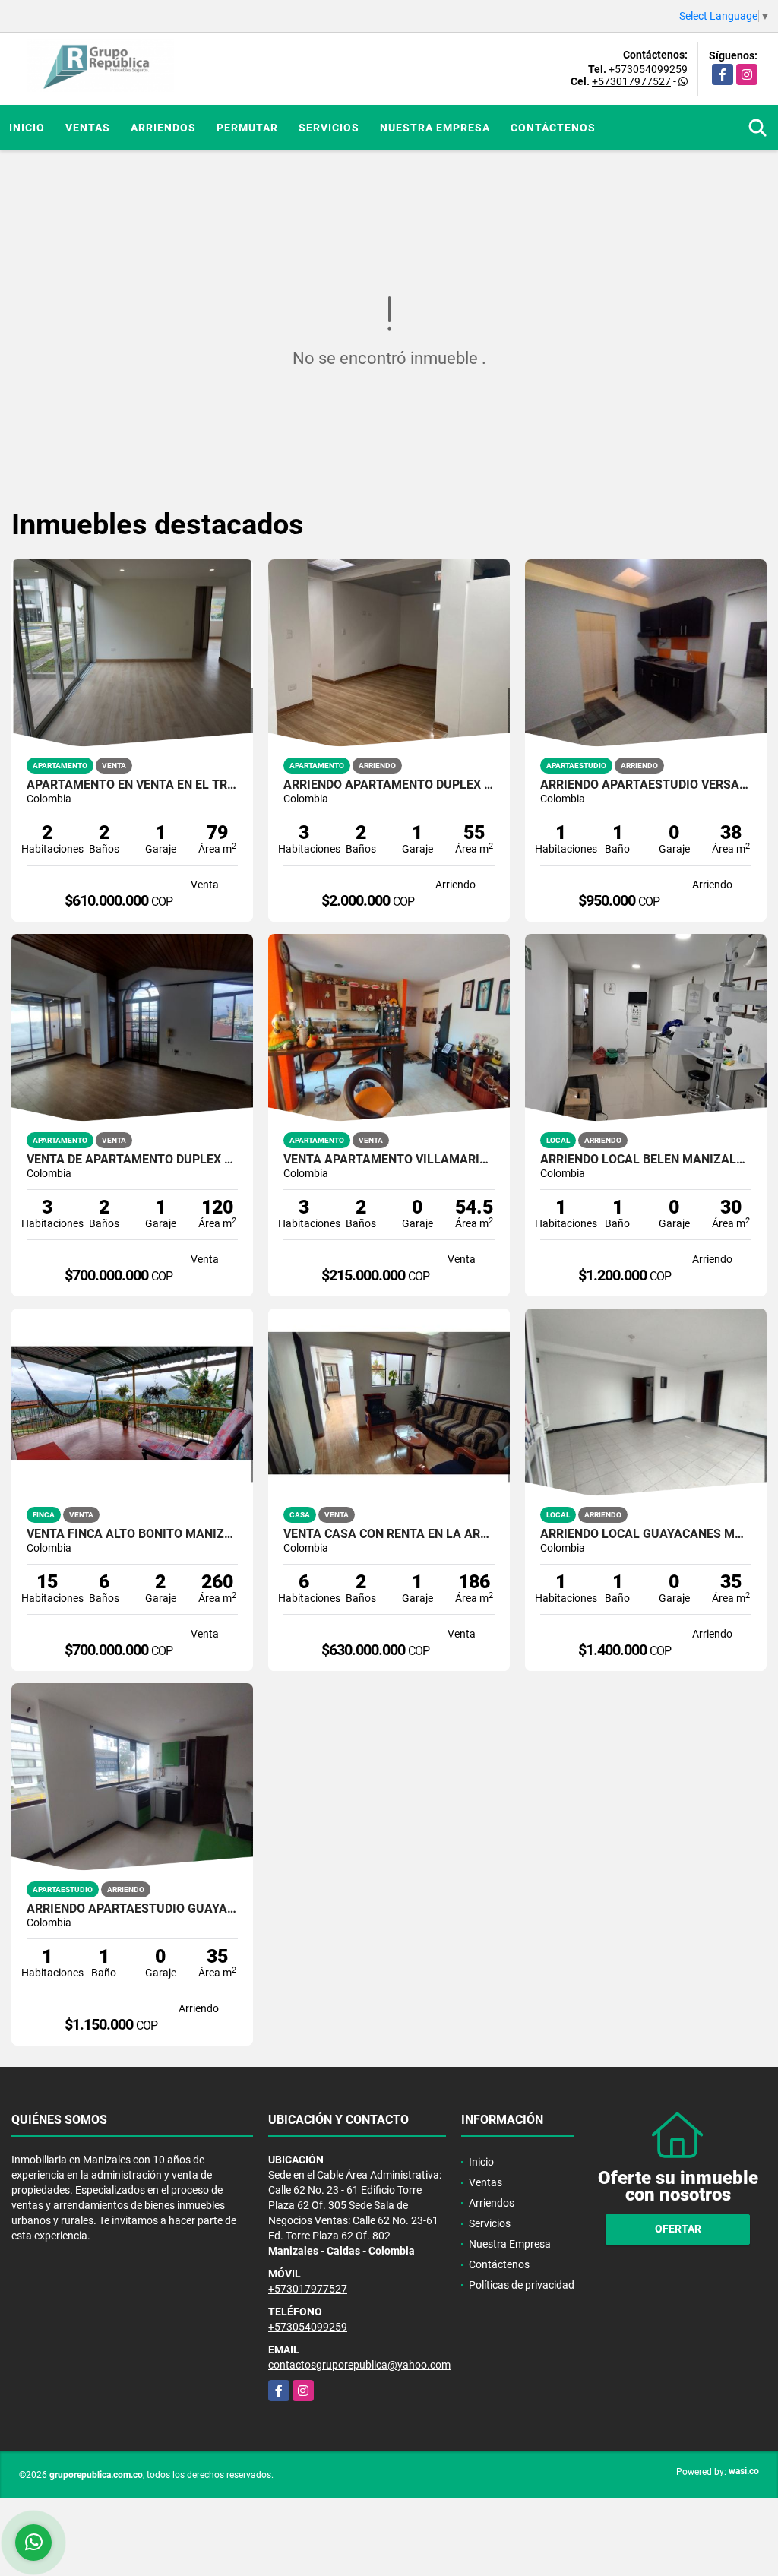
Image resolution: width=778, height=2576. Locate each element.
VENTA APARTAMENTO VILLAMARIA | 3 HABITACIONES (389, 1160)
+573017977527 (631, 81)
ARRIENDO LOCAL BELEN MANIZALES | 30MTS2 (646, 1160)
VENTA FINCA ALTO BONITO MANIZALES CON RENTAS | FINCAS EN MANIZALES (132, 1534)
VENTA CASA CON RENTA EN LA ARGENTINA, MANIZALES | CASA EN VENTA (389, 1534)
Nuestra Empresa (435, 128)
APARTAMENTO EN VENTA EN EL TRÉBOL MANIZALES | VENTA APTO (132, 785)
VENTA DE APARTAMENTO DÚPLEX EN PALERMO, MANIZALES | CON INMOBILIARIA (132, 1160)
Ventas (88, 128)
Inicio (27, 128)
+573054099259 (648, 69)
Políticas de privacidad (522, 2285)
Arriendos (163, 128)
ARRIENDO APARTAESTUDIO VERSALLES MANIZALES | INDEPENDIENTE (646, 785)
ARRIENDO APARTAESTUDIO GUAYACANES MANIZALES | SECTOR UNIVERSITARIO (132, 1909)
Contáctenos (553, 128)
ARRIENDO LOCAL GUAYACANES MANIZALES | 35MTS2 (646, 1534)
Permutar (247, 128)
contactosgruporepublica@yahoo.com (359, 2365)
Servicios (329, 128)
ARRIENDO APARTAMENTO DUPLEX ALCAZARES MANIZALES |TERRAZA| (389, 785)
